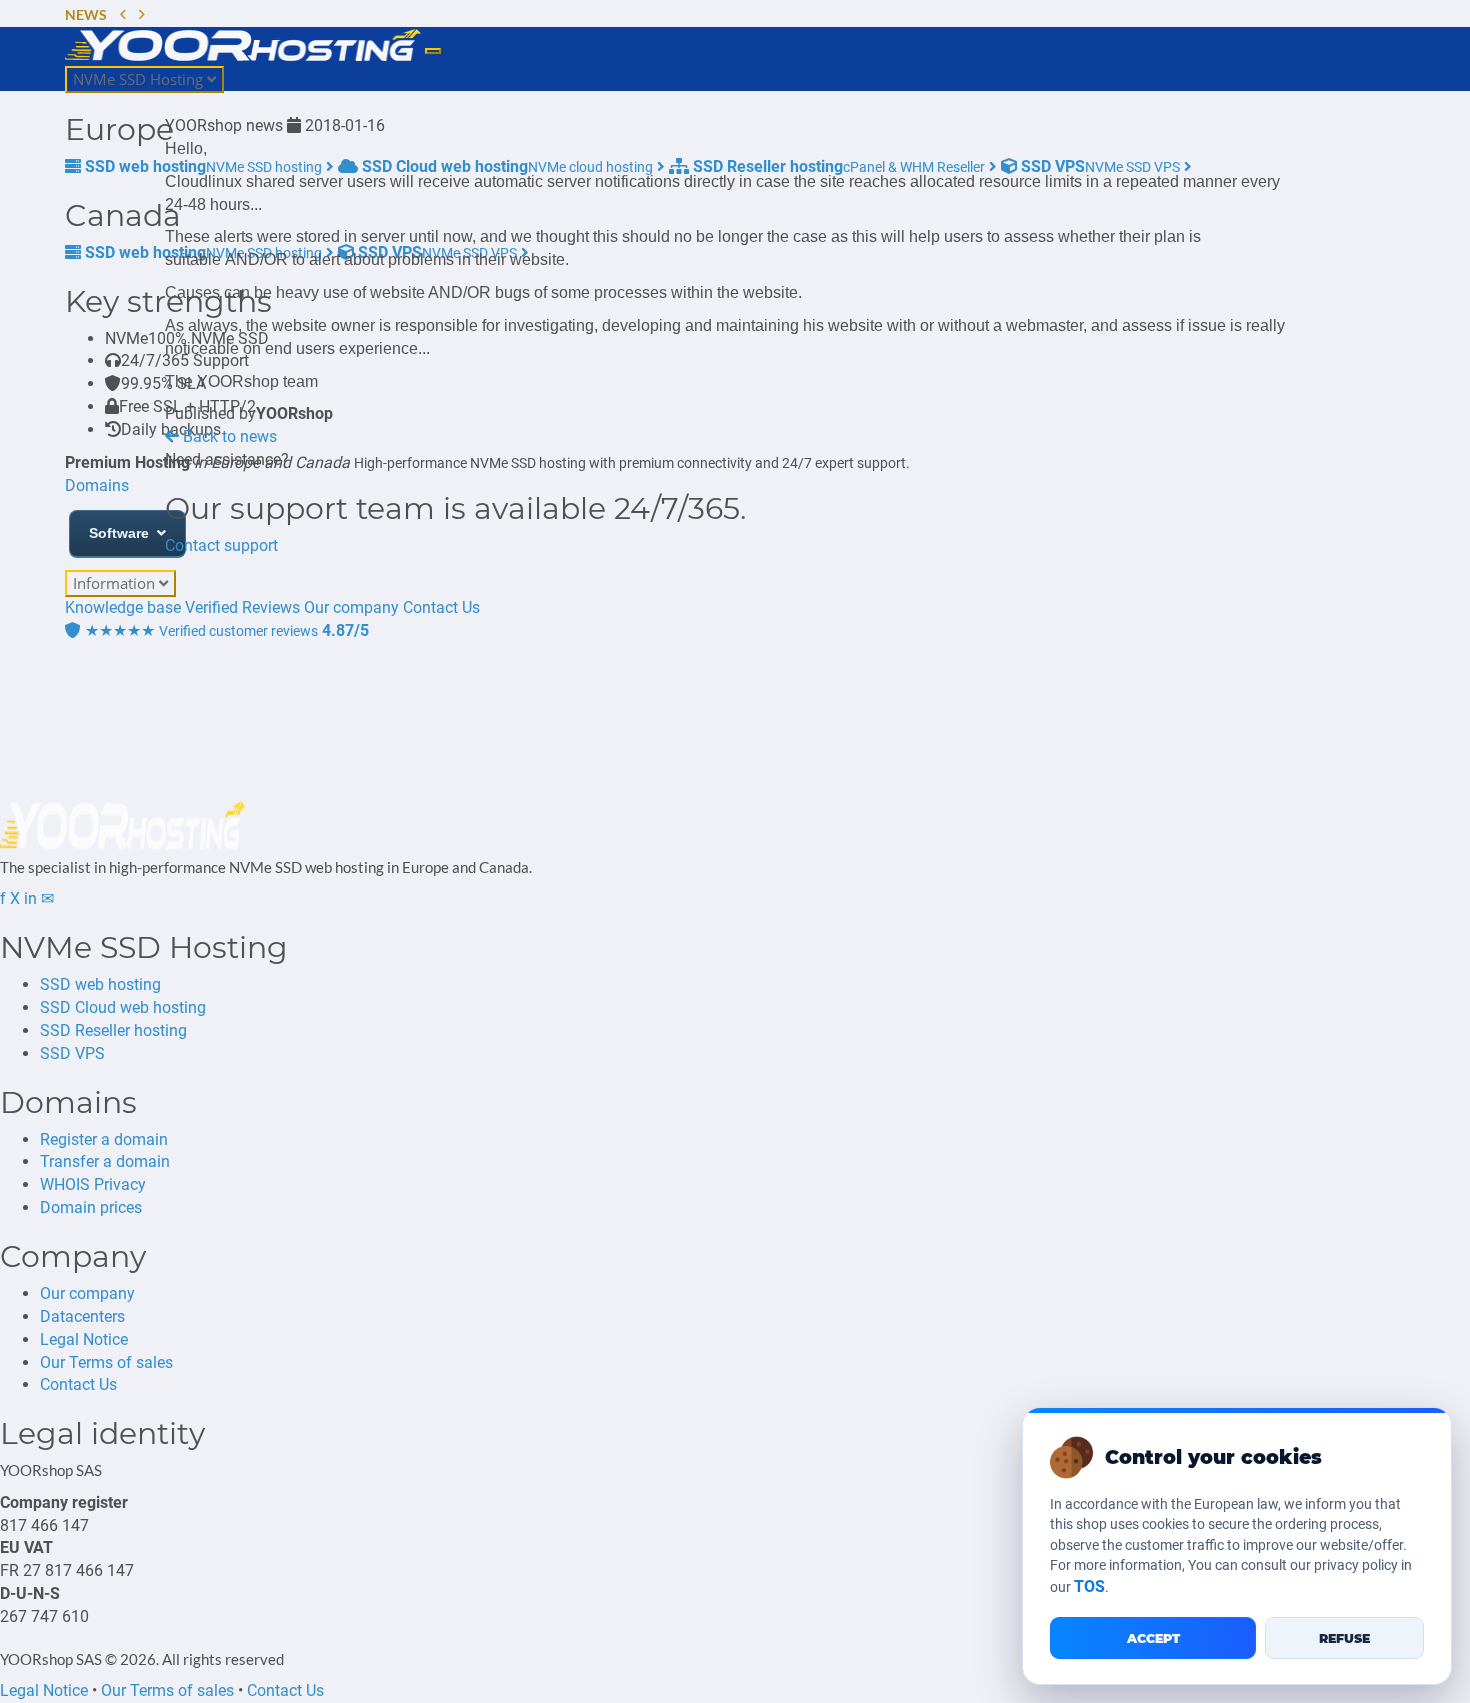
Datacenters (82, 1316)
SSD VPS (72, 1053)
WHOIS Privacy (93, 1184)
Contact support (221, 545)
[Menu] (433, 51)
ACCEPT (1153, 1638)
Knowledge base (123, 607)
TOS (1089, 1586)
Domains (97, 485)
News (86, 14)
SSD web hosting (100, 984)
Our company (87, 1293)
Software (119, 533)
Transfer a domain (105, 1161)
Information (116, 583)
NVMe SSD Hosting (140, 79)
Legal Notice (84, 1339)
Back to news (228, 436)
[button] (123, 16)
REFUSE (1344, 1638)
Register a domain (104, 1139)
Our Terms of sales (106, 1362)
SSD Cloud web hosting (123, 1007)
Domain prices (91, 1207)
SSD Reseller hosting (113, 1030)
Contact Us (78, 1384)
